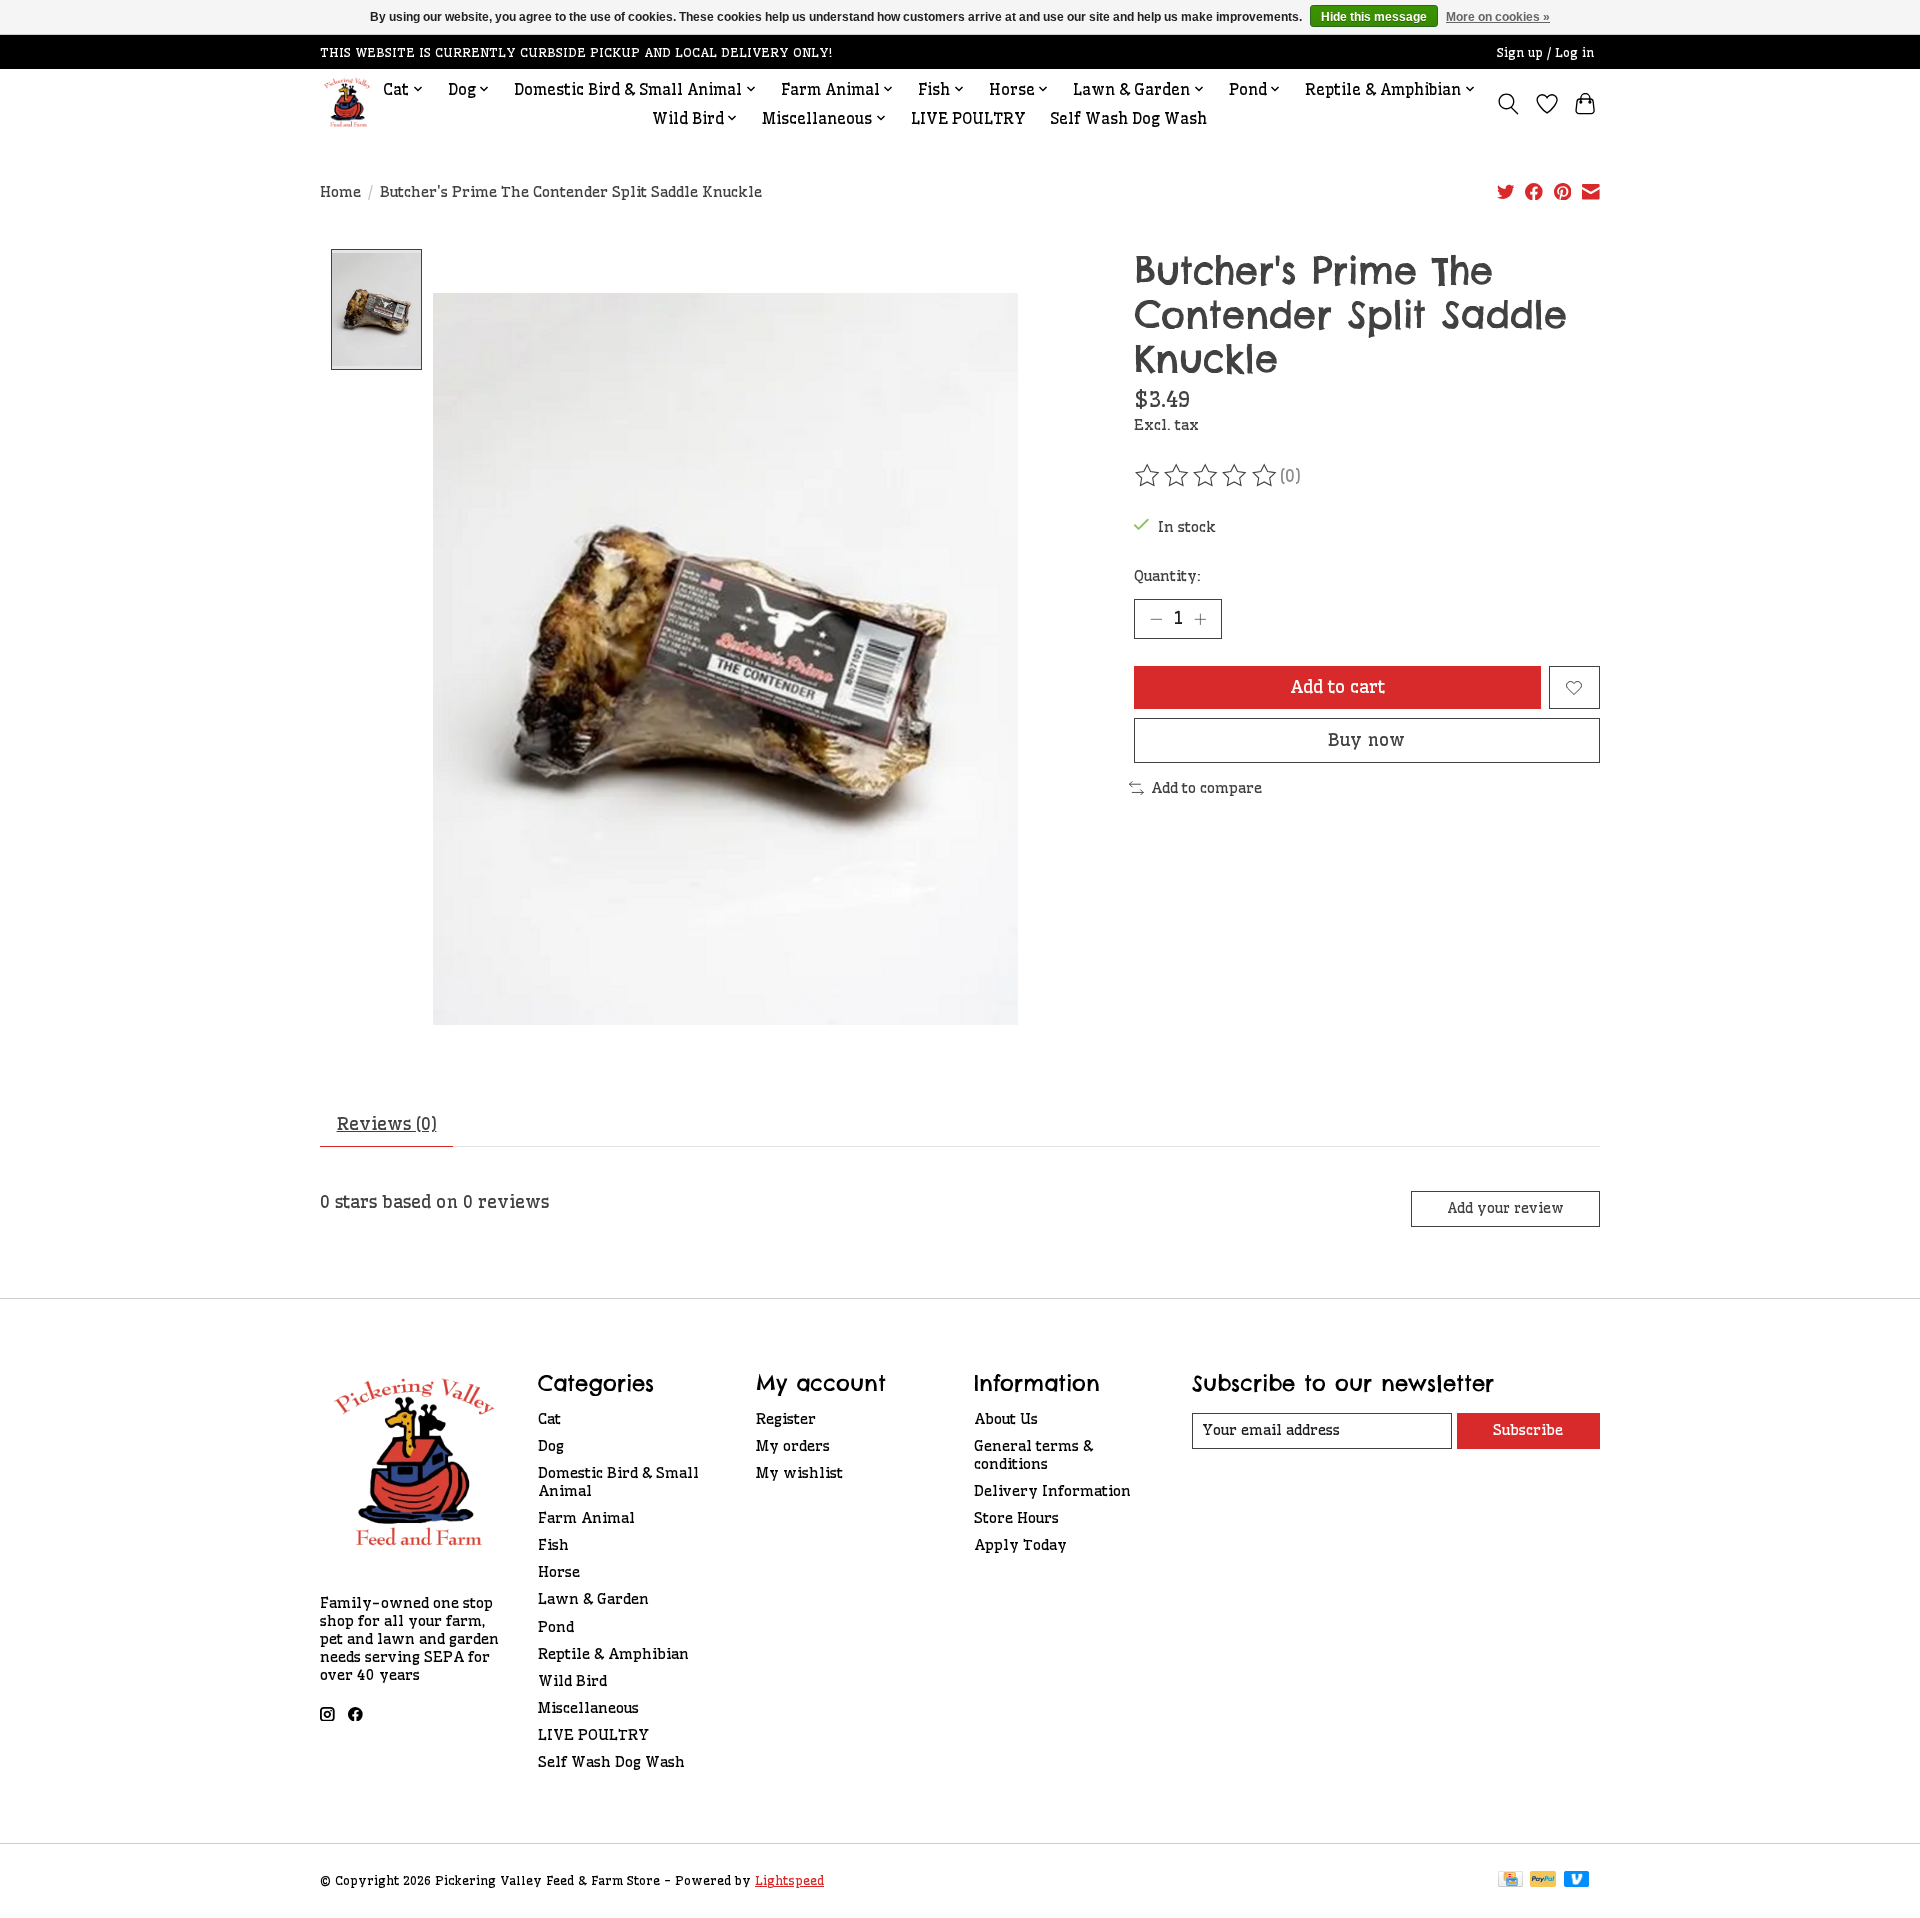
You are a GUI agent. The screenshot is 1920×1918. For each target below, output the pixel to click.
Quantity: (1167, 576)
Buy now (1366, 740)
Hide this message (1374, 17)
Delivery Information (1052, 1491)
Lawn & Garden (593, 1599)
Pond (556, 1627)
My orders (793, 1446)
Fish (553, 1545)
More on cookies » (1498, 17)
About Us (1006, 1419)
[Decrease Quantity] (1156, 619)
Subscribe (1528, 1430)
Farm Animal (586, 1518)
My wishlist (799, 1473)
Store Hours (1016, 1518)
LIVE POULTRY (968, 118)
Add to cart (1337, 687)
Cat (549, 1419)
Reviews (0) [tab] (387, 1124)
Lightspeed (789, 1880)
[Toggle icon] (1508, 104)
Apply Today (1020, 1545)
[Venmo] (1577, 1880)
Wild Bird (572, 1681)
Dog (551, 1446)
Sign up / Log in (1545, 52)
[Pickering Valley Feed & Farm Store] (347, 103)
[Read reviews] (1207, 476)
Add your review (1505, 1208)
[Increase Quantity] (1200, 619)
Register (786, 1419)
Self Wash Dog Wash (1128, 118)
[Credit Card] (1510, 1880)
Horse (559, 1572)
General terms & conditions (1033, 1455)
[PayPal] (1543, 1880)
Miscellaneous (588, 1708)
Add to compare (1206, 788)
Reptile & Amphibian (613, 1654)
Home (340, 192)
